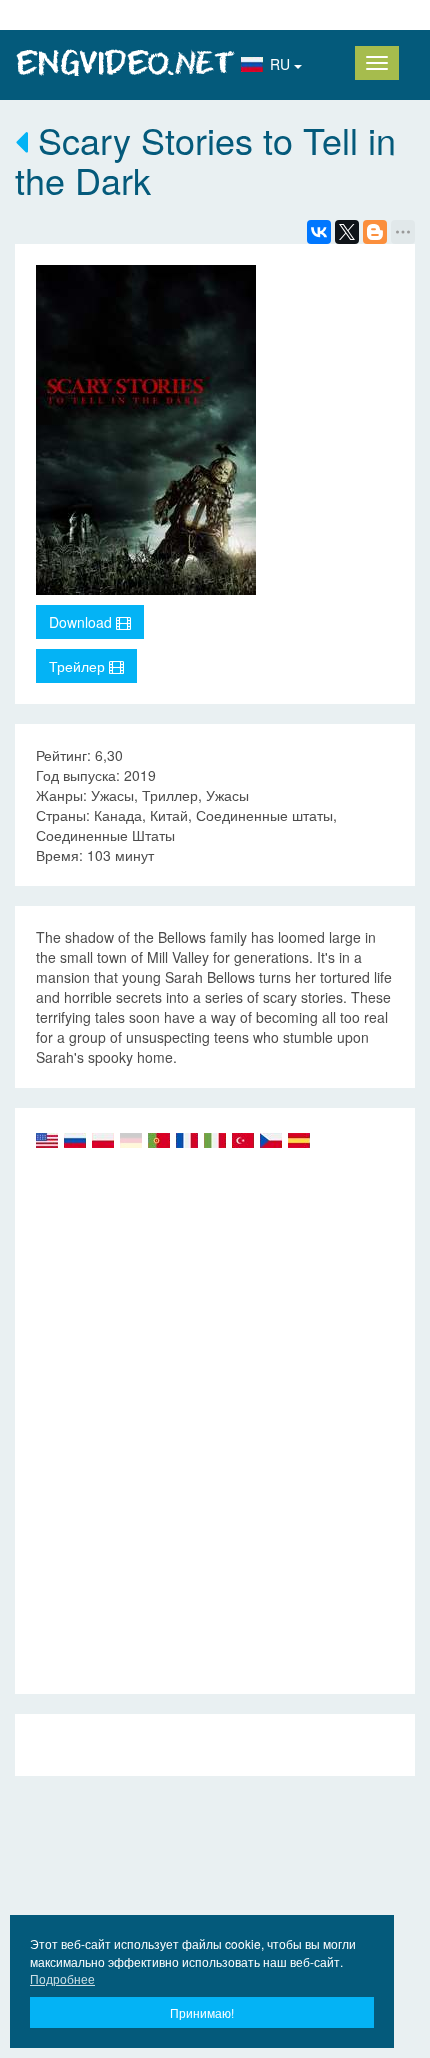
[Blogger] (375, 232)
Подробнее (62, 1978)
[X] (347, 232)
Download (82, 622)
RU (282, 64)
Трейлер (79, 666)
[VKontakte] (319, 232)
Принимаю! (202, 2012)
